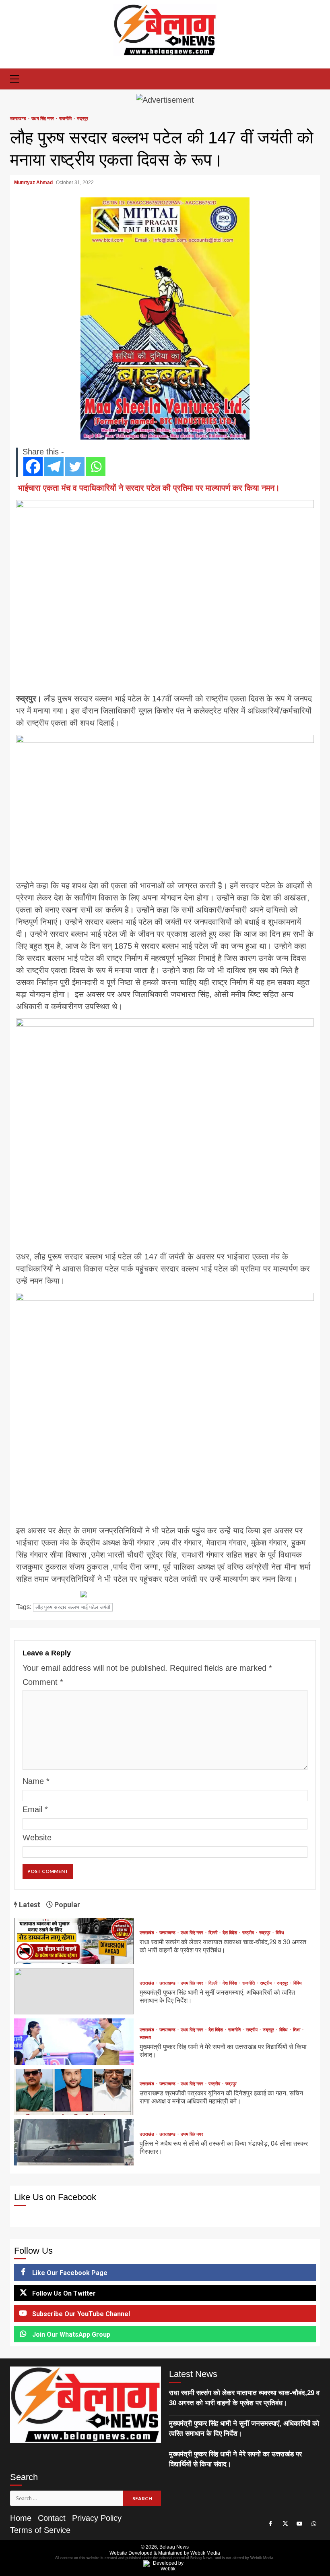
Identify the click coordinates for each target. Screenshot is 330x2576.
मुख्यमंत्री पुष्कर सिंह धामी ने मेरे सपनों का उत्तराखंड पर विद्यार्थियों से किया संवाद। (74, 2042)
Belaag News (174, 2547)
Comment (43, 1682)
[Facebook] (33, 467)
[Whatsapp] (96, 467)
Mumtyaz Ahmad (34, 183)
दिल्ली (213, 1933)
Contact (52, 2518)
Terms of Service (40, 2530)
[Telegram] (54, 467)
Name (36, 1781)
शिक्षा (297, 2030)
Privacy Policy (97, 2518)
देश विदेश (230, 1933)
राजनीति (66, 119)
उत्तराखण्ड (19, 119)
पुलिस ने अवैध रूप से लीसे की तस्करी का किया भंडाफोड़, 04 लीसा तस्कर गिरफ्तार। (74, 2142)
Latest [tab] (29, 1905)
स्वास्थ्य (145, 2038)
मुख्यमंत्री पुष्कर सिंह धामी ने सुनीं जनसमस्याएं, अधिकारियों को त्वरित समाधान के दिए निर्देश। (74, 1991)
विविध (280, 1933)
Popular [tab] (66, 1905)
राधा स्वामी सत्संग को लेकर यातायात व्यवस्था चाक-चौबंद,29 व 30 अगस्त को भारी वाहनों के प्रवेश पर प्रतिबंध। (74, 1941)
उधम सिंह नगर (43, 119)
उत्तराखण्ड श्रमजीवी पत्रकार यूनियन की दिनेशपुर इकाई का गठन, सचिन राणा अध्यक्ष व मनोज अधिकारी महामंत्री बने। (74, 2092)
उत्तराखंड (147, 1933)
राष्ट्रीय (249, 1933)
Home (21, 2518)
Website (37, 1838)
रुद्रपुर (82, 119)
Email (35, 1809)
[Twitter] (75, 467)
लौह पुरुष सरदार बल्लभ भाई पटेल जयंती (73, 1607)
